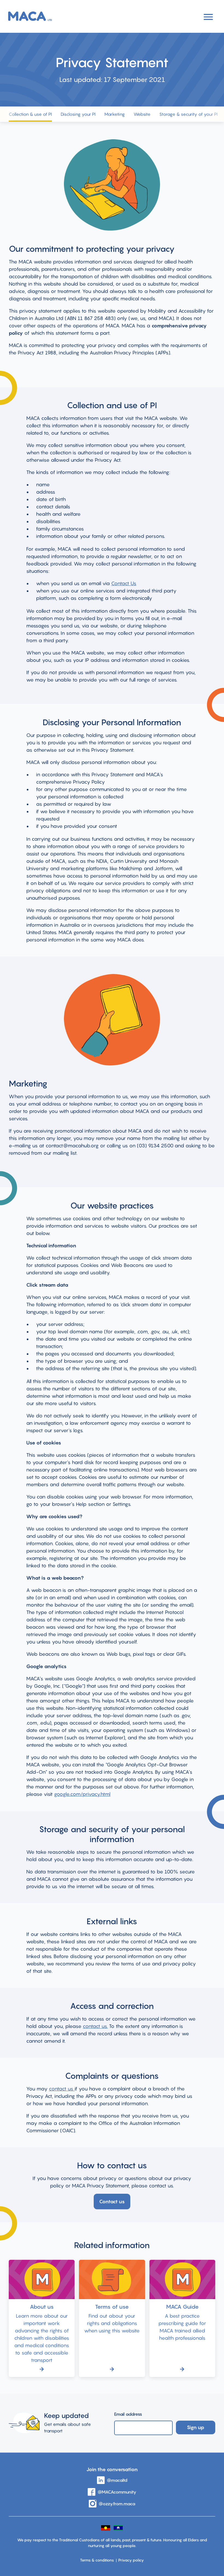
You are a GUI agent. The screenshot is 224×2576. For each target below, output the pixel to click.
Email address (128, 2414)
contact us (62, 2089)
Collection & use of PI (30, 114)
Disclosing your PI (78, 114)
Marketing (115, 114)
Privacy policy (131, 2560)
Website (142, 114)
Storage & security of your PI (188, 114)
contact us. (95, 2026)
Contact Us (124, 583)
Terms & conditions (97, 2560)
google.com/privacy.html (82, 1794)
